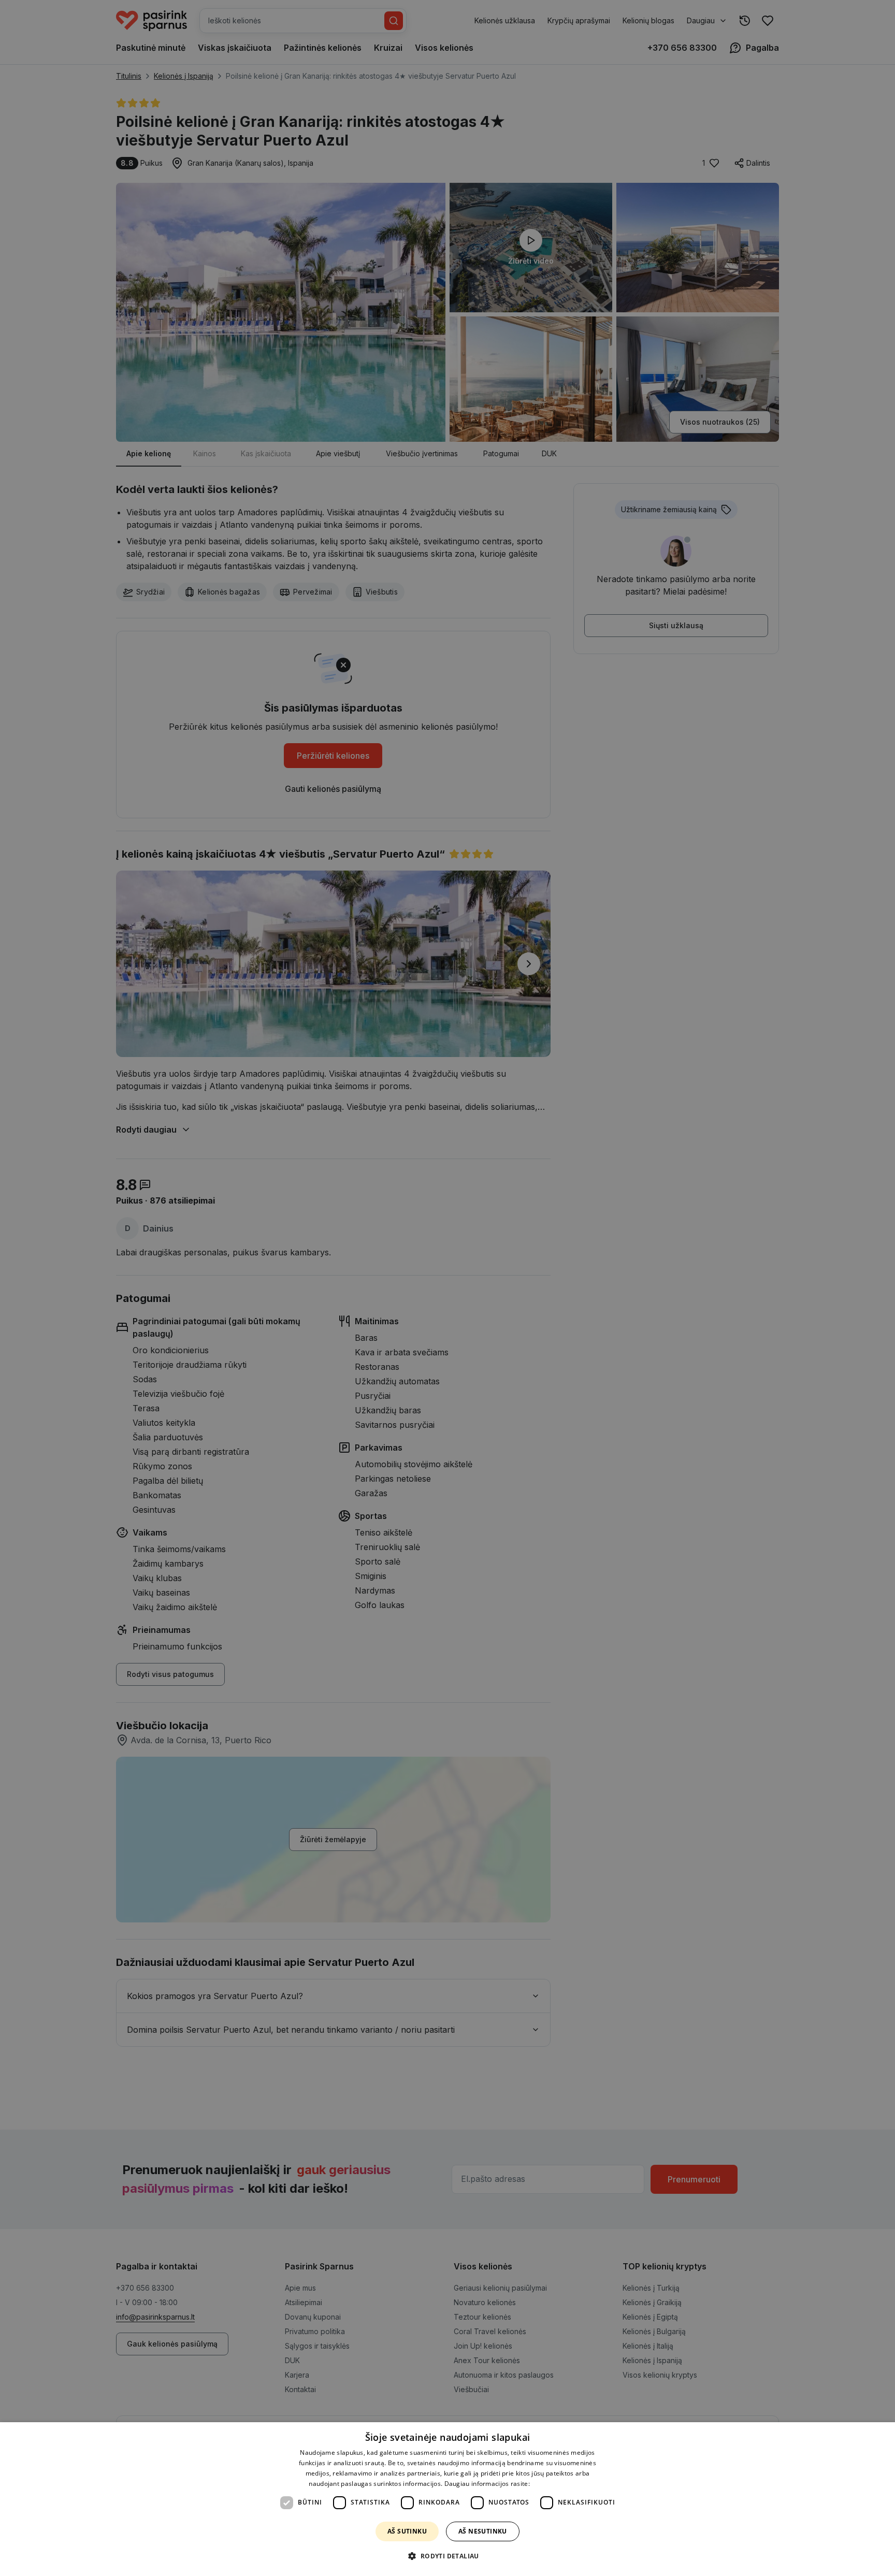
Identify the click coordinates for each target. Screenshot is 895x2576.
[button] (447, 2556)
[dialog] (447, 2499)
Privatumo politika (559, 2484)
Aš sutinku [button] (407, 2531)
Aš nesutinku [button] (483, 2531)
